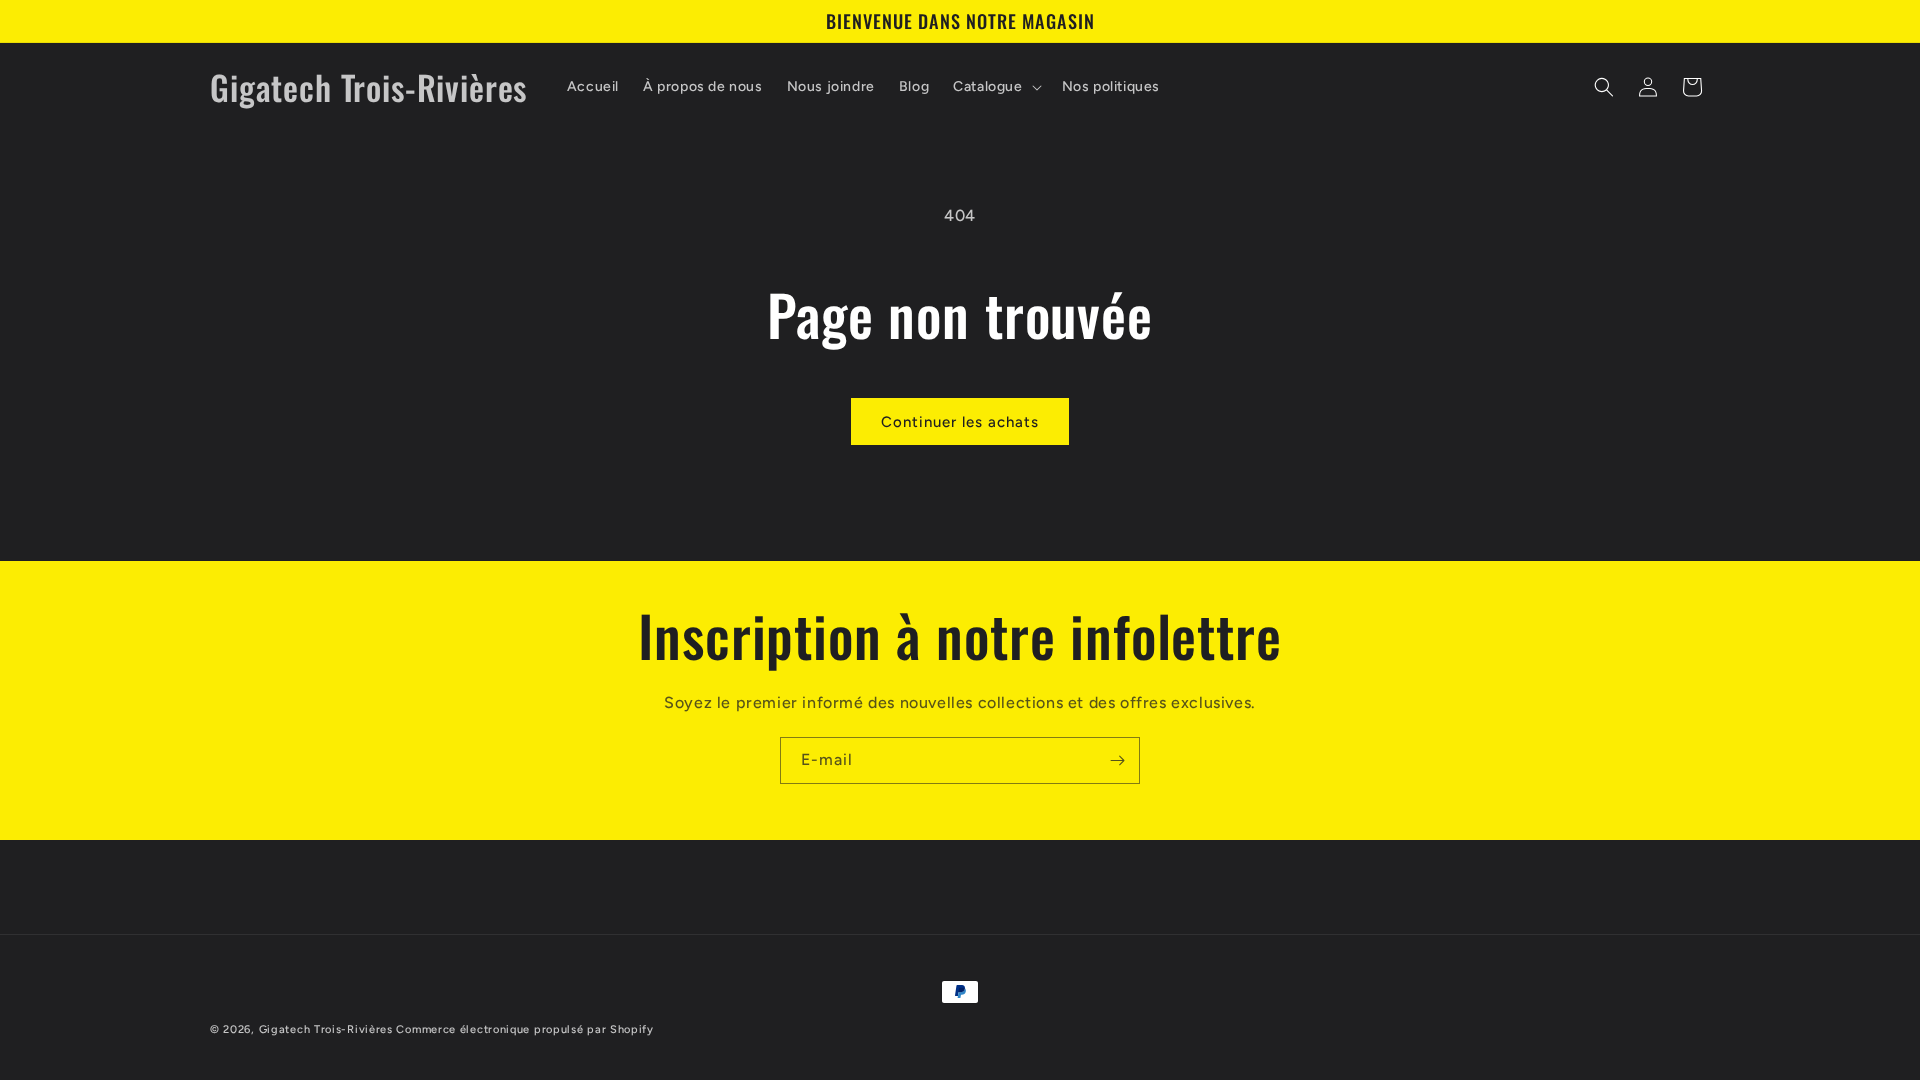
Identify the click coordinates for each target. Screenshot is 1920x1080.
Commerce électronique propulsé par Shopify (524, 1029)
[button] (995, 87)
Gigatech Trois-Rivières (326, 1029)
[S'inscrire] (1117, 760)
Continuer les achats (960, 422)
